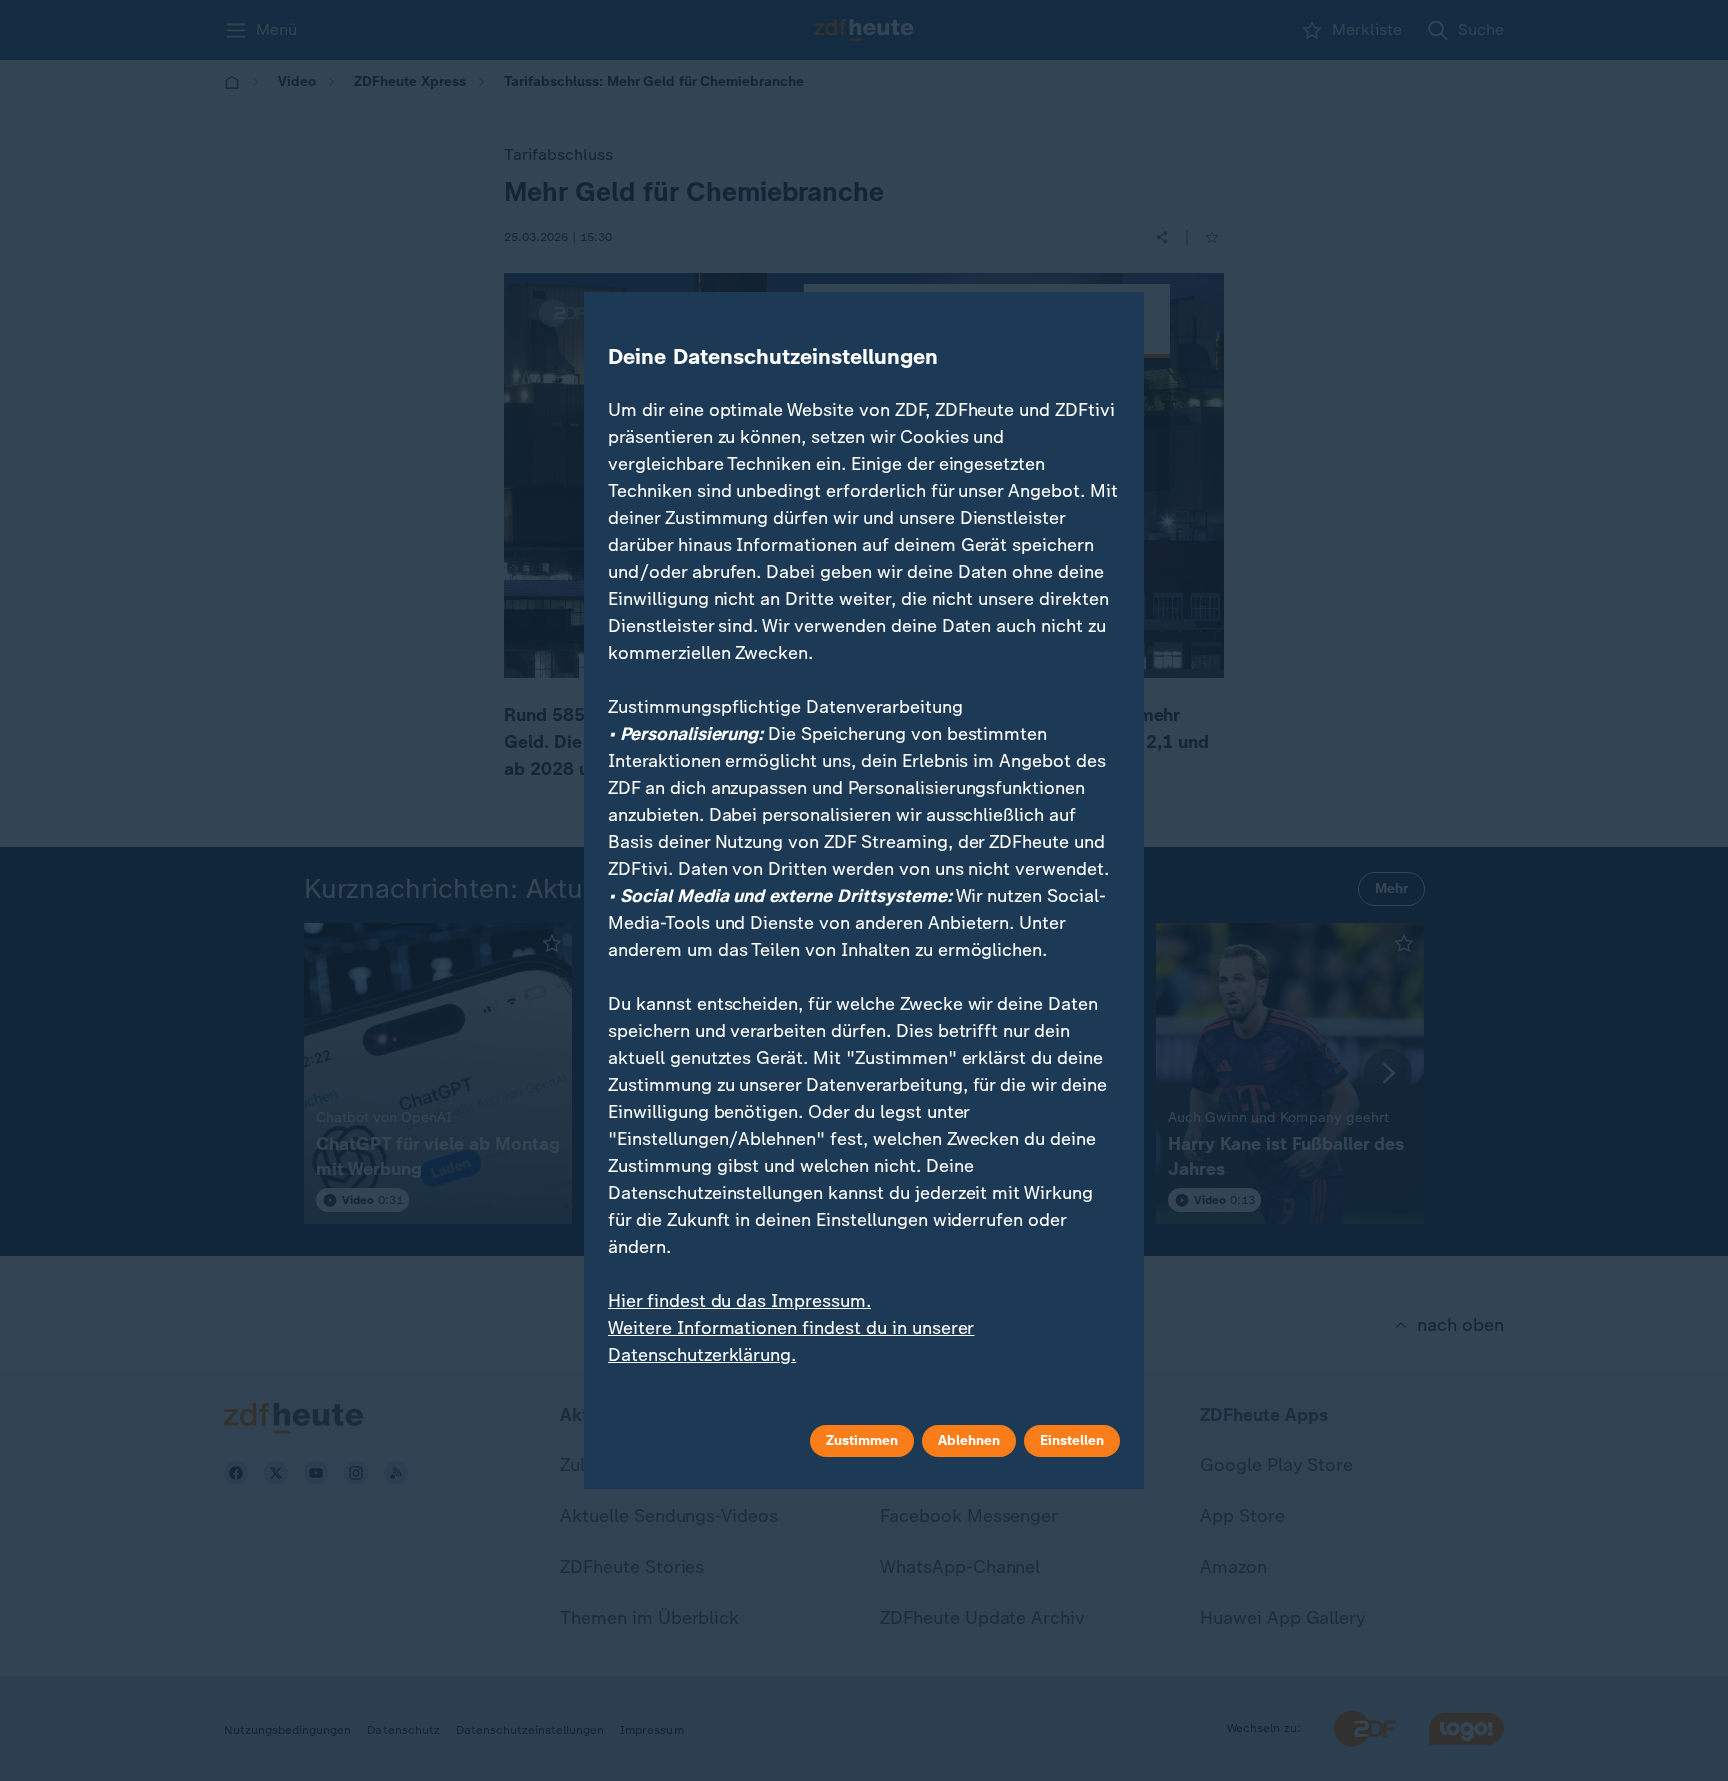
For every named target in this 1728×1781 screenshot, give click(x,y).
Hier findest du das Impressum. (739, 1301)
